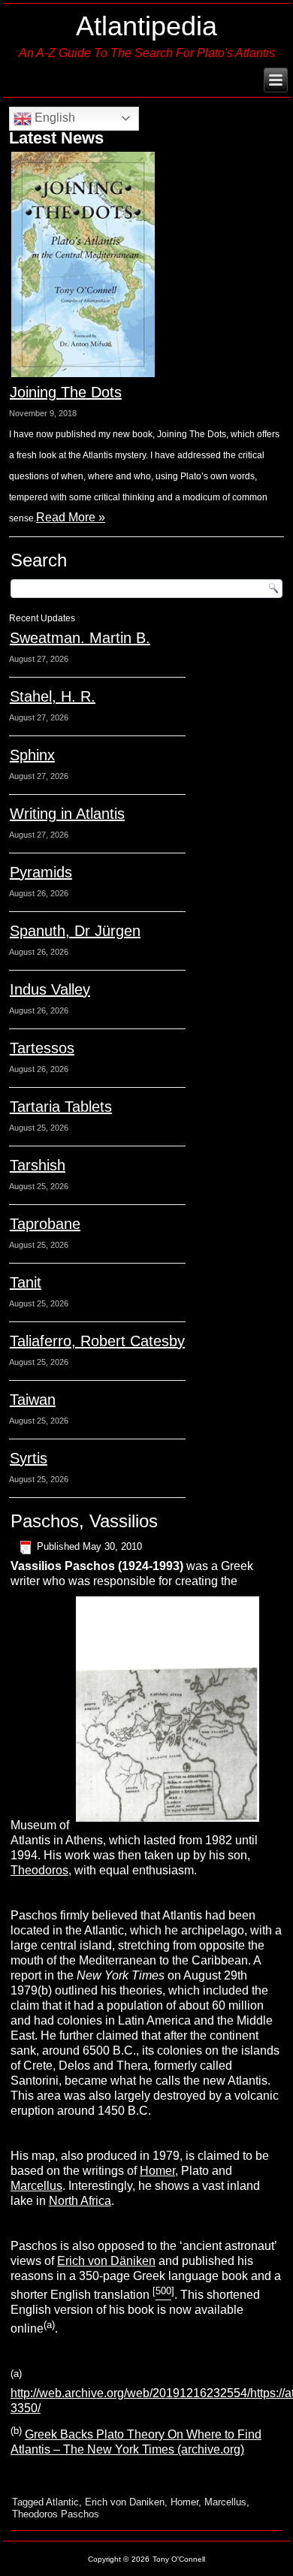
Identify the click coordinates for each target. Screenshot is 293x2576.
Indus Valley (50, 989)
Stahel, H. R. (53, 696)
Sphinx (32, 755)
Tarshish (38, 1165)
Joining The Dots (66, 392)
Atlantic (62, 2502)
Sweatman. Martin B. (80, 638)
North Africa (80, 2201)
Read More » (71, 517)
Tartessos (42, 1048)
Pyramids (41, 872)
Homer (157, 2171)
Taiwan (33, 1400)
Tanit (26, 1282)
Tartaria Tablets (61, 1107)
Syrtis (29, 1458)
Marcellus (36, 2186)
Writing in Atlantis (67, 814)
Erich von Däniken (106, 2261)
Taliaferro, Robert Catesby (97, 1341)
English (53, 118)
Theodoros (39, 1870)
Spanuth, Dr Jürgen (75, 931)
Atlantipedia (146, 26)
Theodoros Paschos (56, 2514)
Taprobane (45, 1224)
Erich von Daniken (125, 2502)
